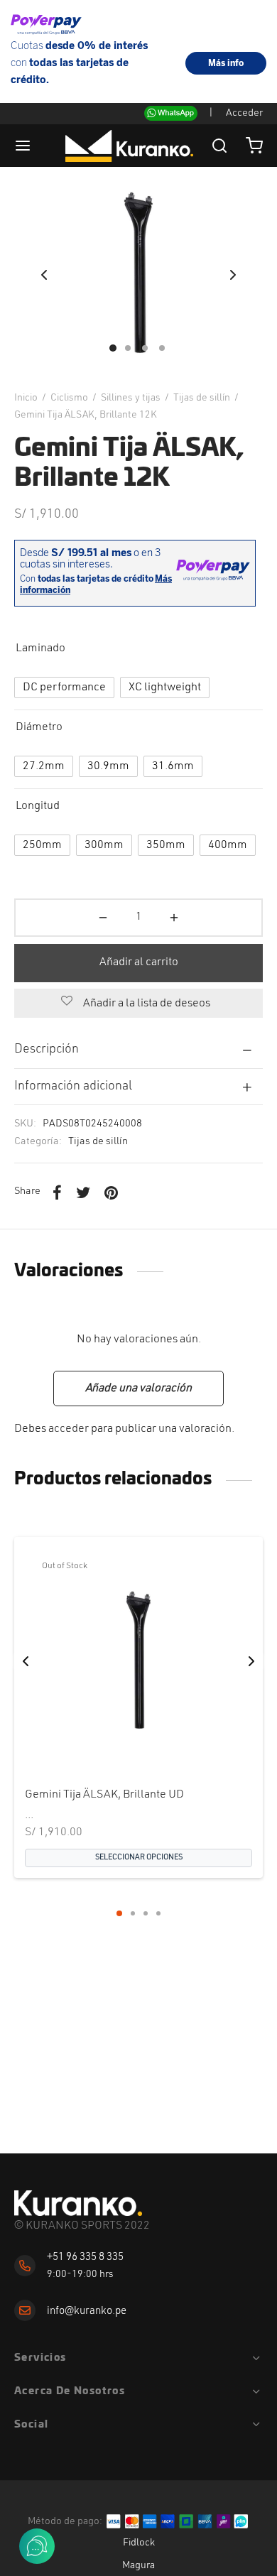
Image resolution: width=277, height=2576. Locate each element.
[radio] (64, 688)
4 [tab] (158, 1913)
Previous (44, 275)
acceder (69, 1429)
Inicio (26, 398)
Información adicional (73, 1086)
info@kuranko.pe (87, 2311)
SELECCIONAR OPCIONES (139, 1858)
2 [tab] (133, 1913)
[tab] (138, 1050)
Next (233, 275)
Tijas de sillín (202, 398)
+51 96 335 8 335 (85, 2257)
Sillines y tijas (131, 398)
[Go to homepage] (78, 2203)
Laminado (40, 648)
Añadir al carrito (139, 962)
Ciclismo (69, 398)
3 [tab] (146, 1913)
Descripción (47, 1049)
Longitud (38, 806)
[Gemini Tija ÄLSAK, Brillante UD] (138, 1661)
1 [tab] (119, 1913)
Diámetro (39, 727)
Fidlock (139, 2543)
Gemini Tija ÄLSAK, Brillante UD (104, 1795)
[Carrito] (254, 146)
